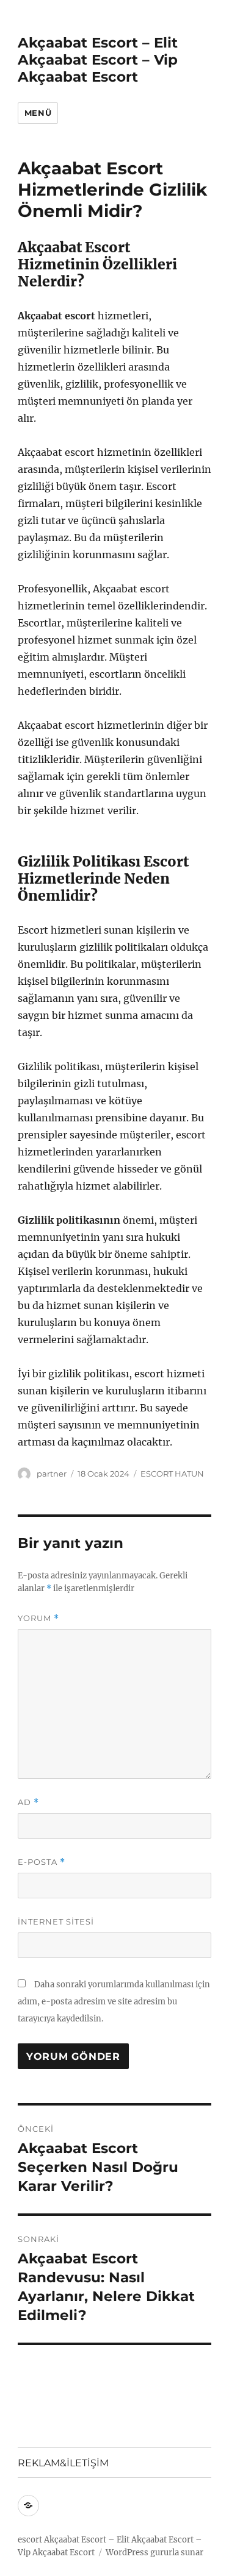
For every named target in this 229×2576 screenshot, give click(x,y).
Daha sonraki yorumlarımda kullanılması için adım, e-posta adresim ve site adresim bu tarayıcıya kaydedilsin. (114, 2002)
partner (52, 1474)
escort (30, 2540)
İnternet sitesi (56, 1921)
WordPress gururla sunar (154, 2553)
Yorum (38, 1618)
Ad (28, 1802)
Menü (38, 113)
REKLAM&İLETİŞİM (63, 2463)
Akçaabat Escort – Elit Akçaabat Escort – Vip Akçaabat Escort (98, 60)
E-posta (42, 1862)
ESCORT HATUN (172, 1474)
